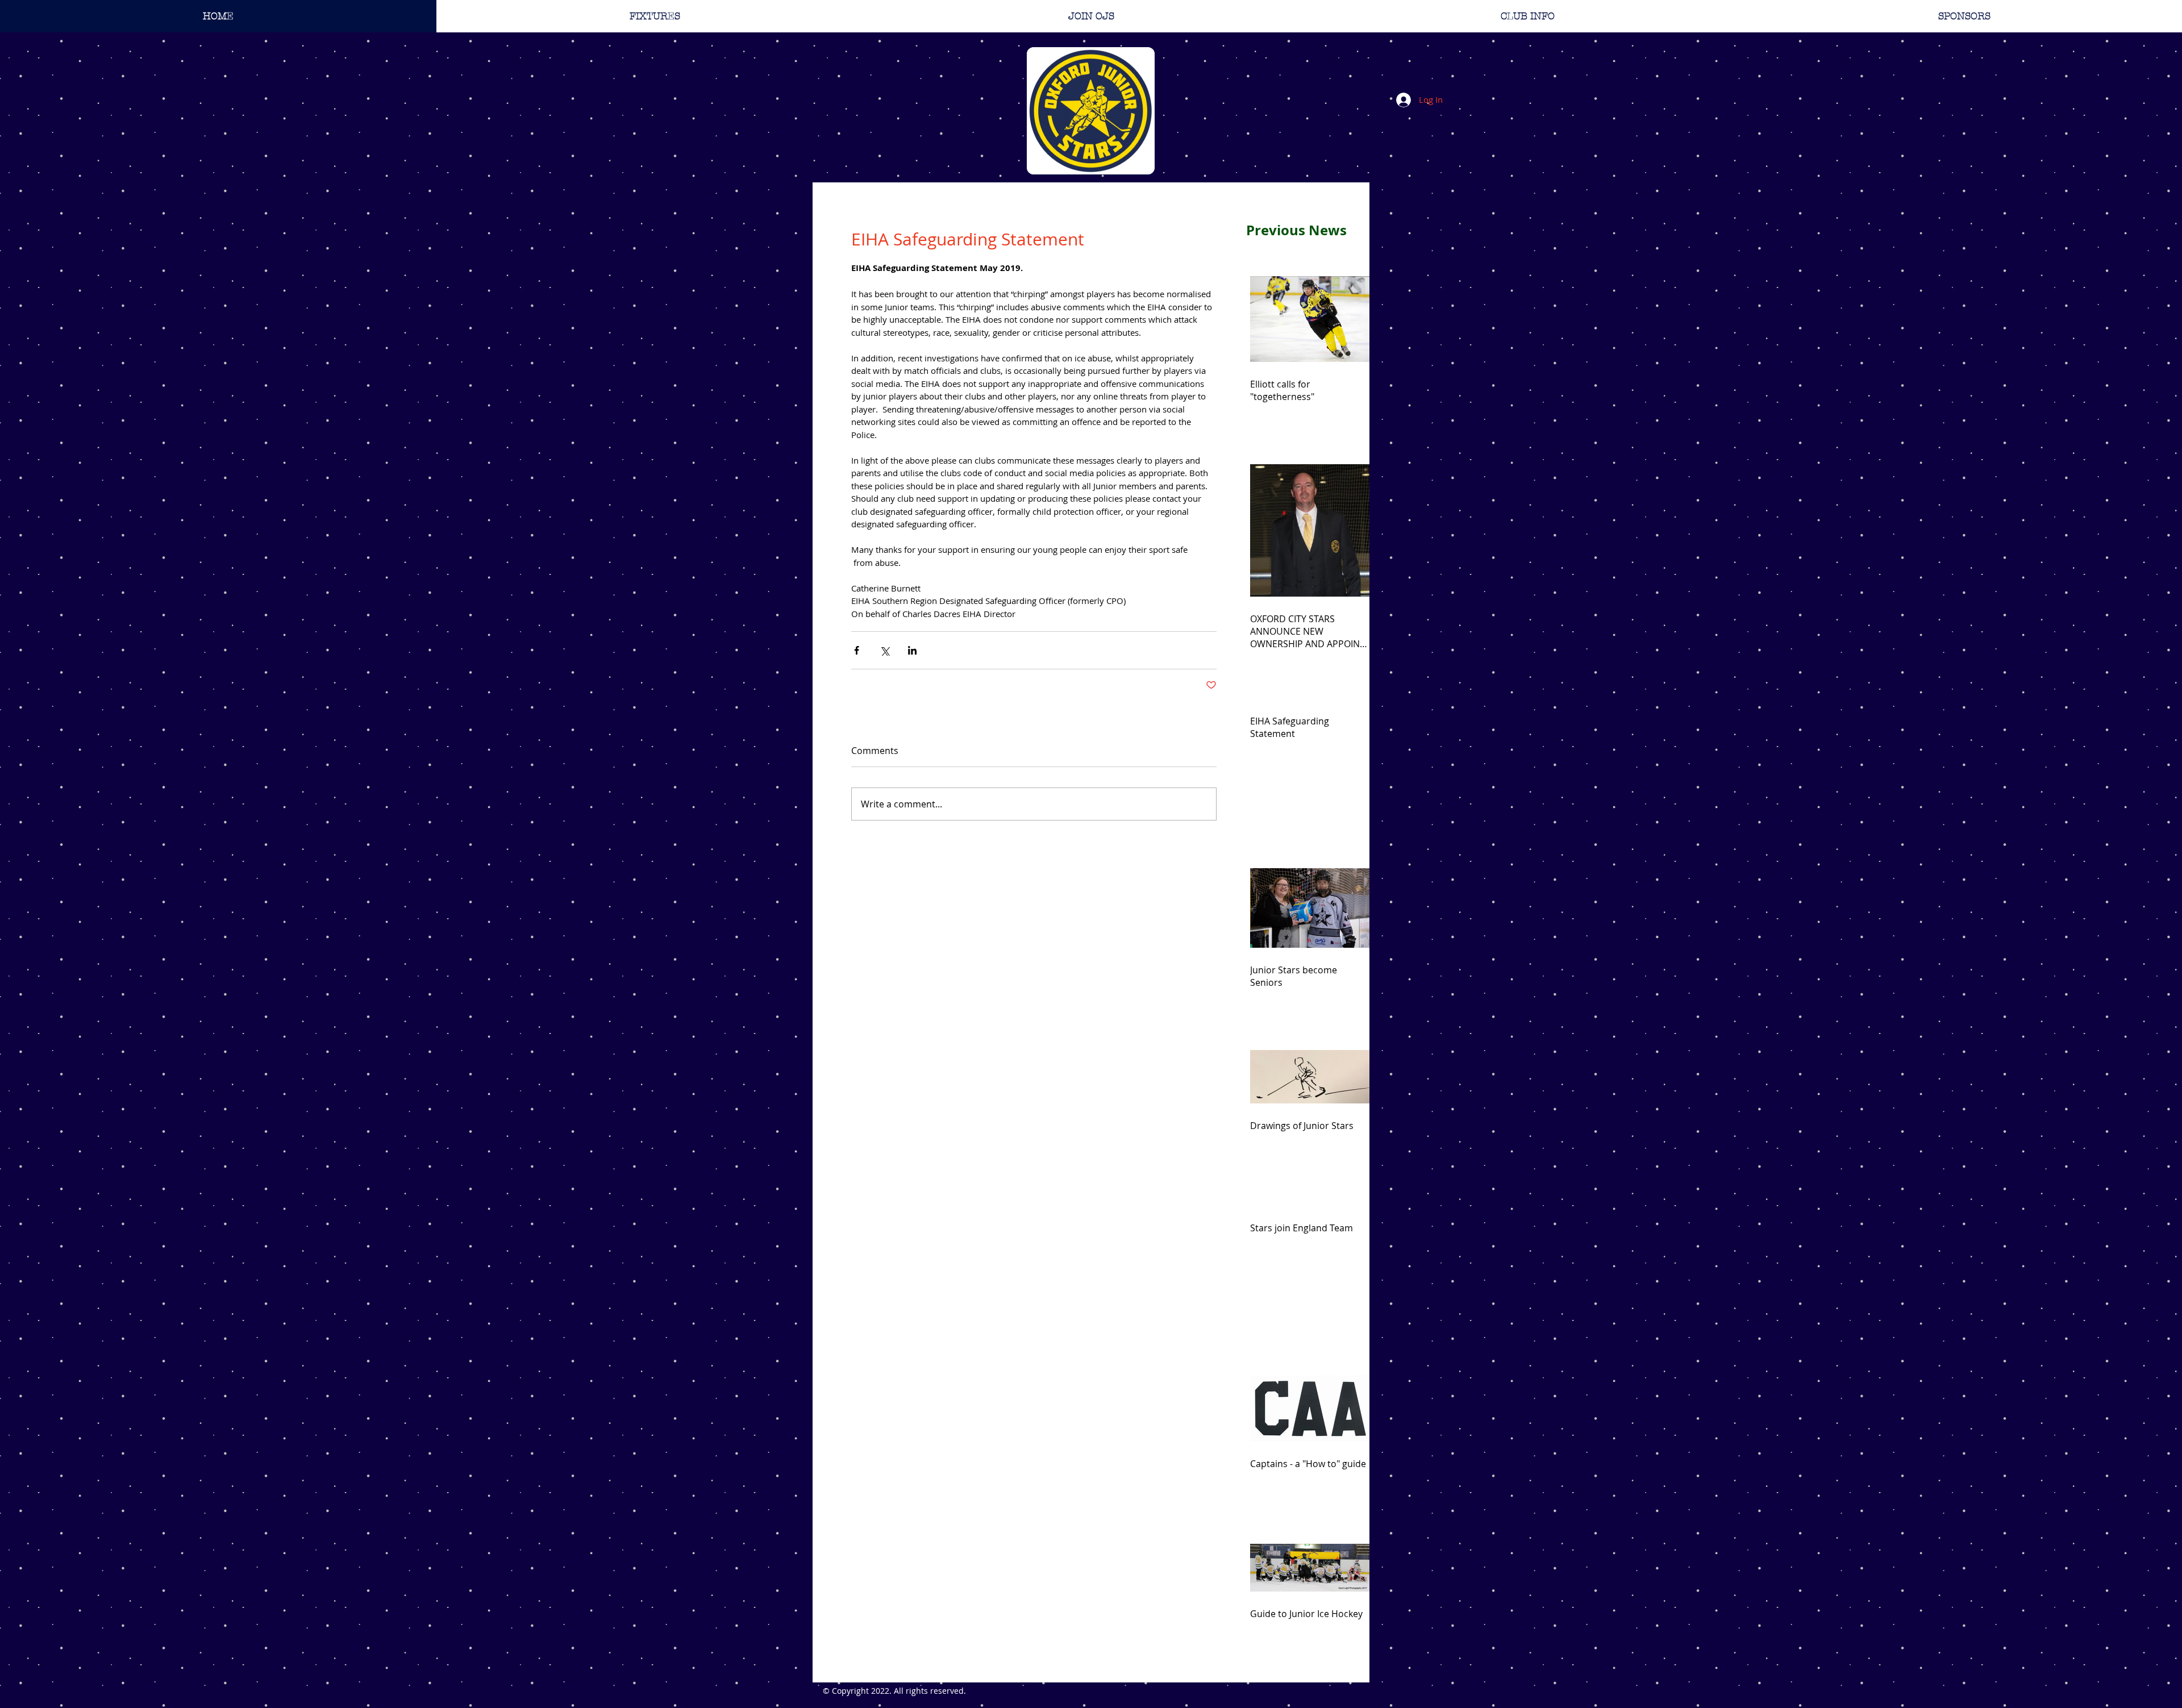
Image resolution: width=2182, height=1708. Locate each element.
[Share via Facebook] (857, 650)
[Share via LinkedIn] (912, 650)
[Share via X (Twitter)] (884, 650)
